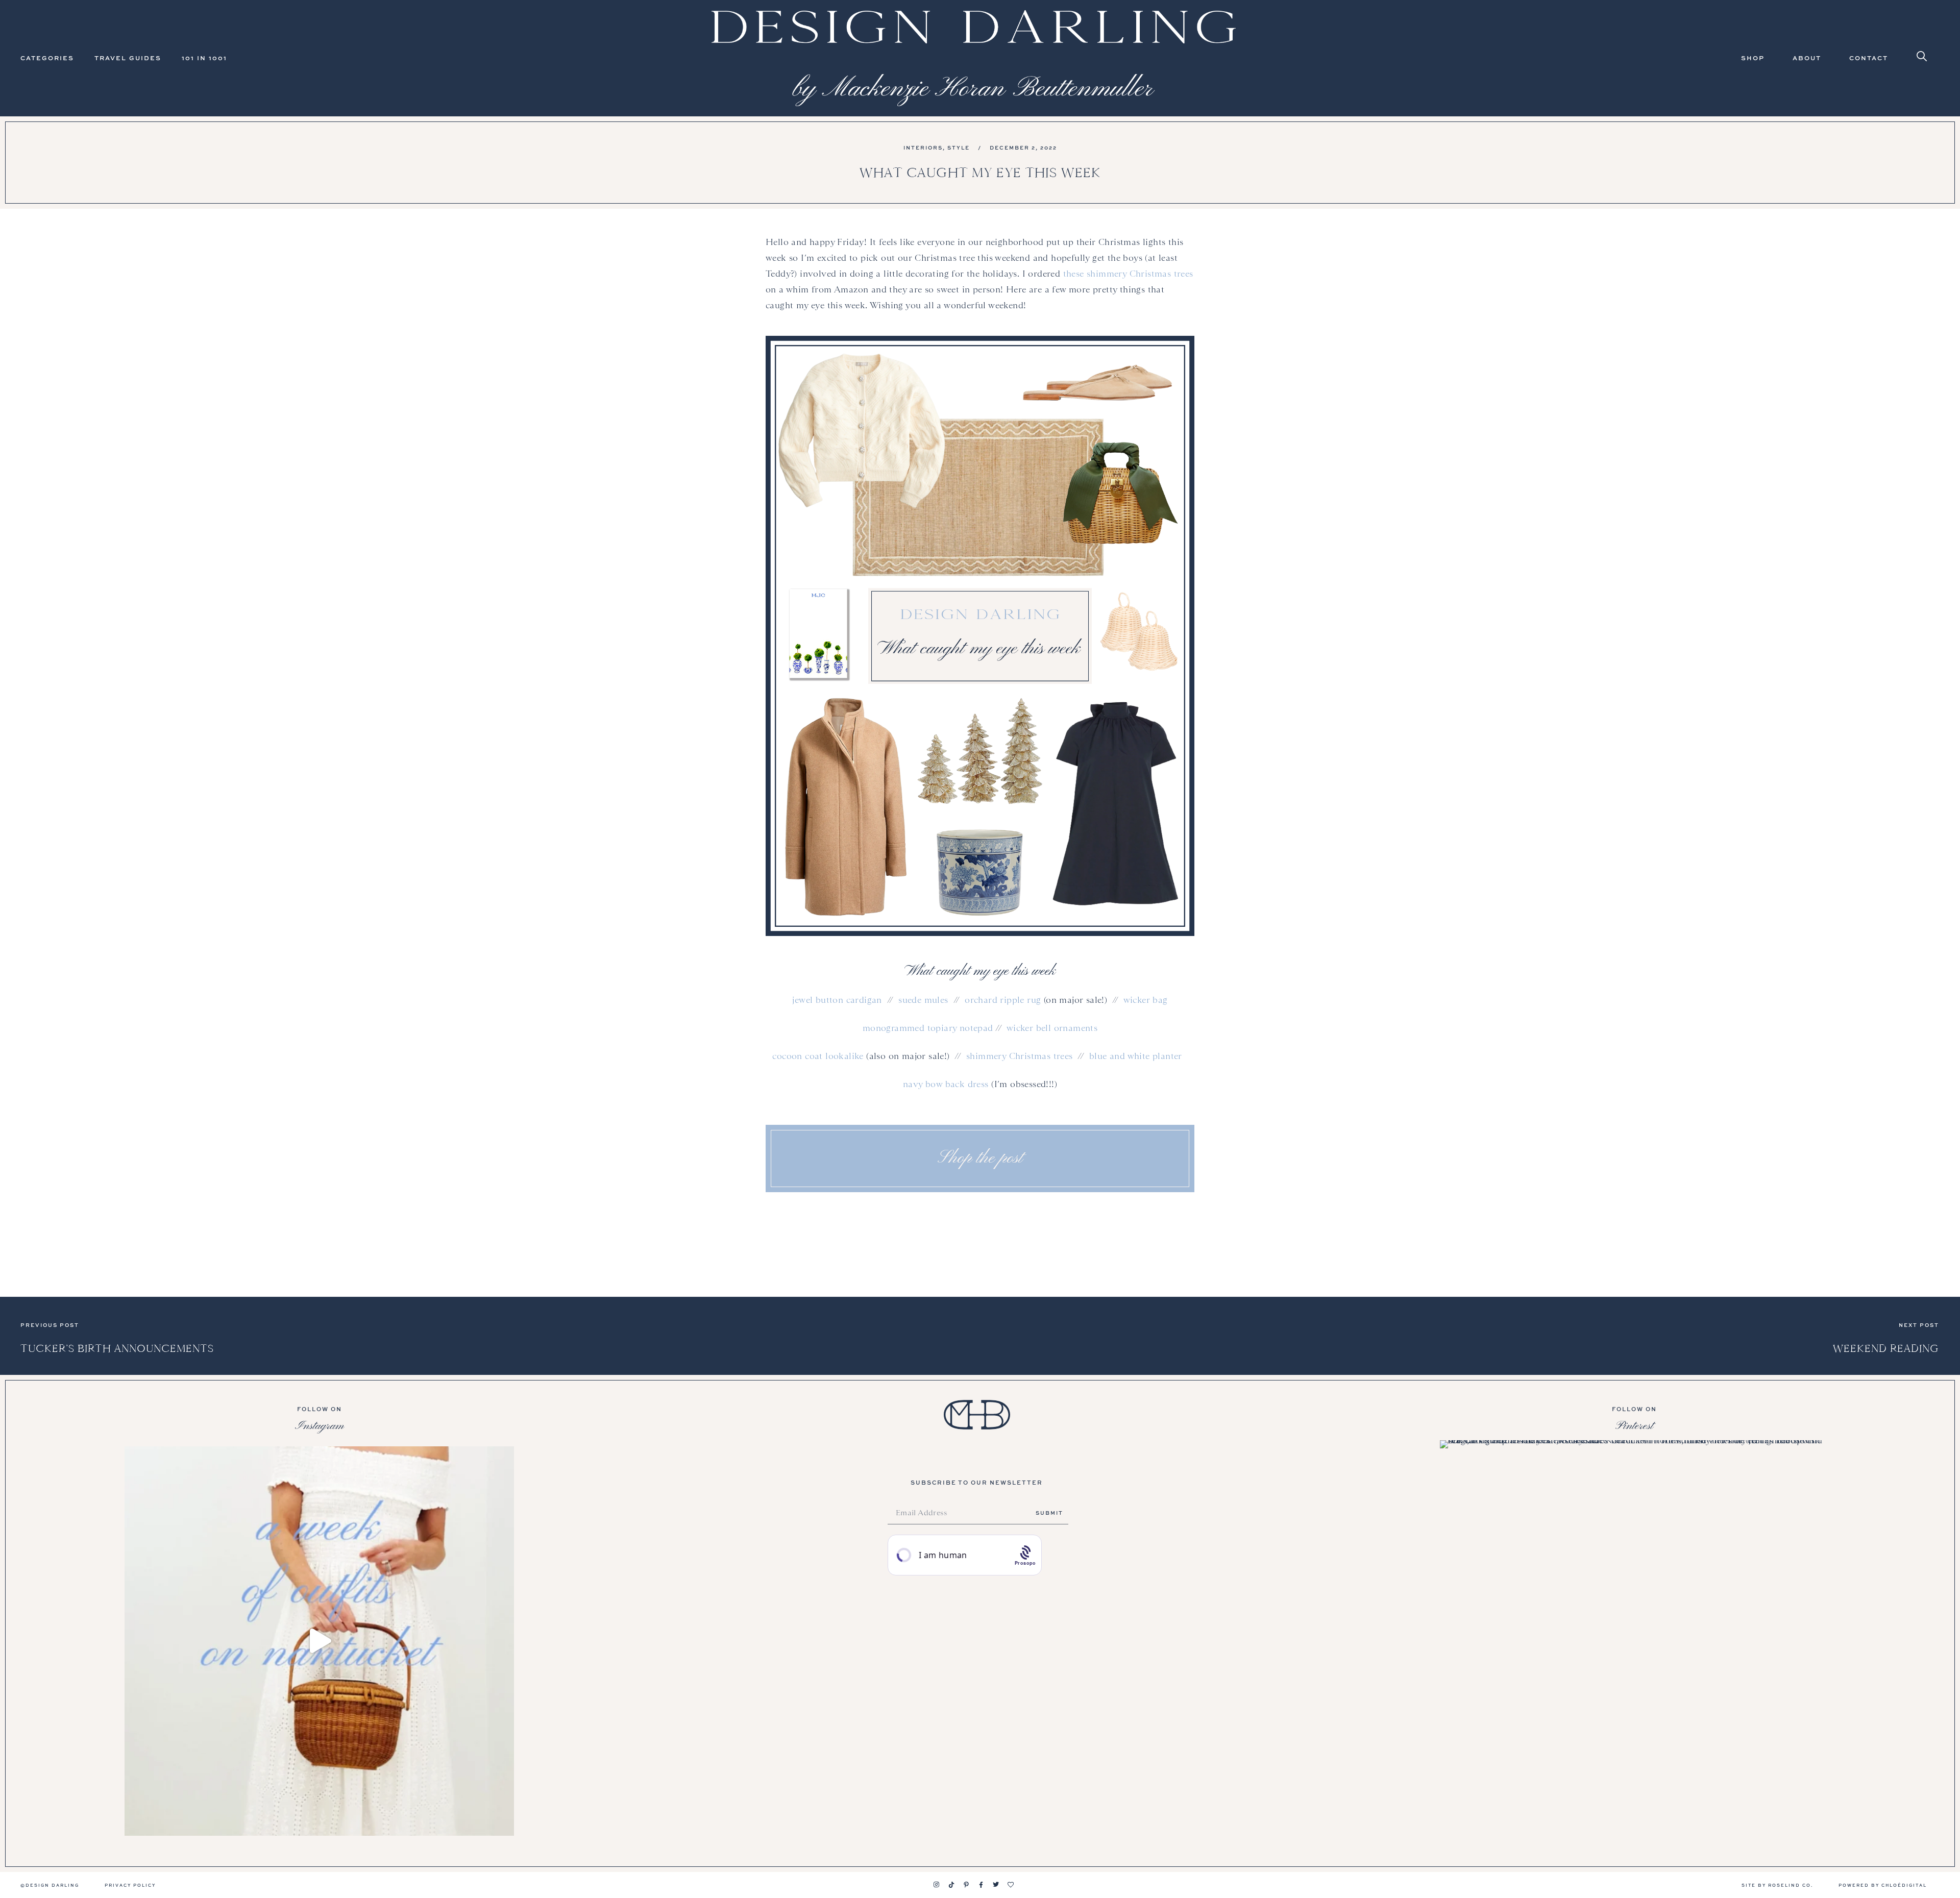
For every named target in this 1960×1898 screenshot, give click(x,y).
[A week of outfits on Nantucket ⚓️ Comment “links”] (319, 1641)
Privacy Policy (130, 1885)
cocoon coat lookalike (818, 1056)
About (1807, 58)
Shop (1753, 58)
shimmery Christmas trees (1020, 1056)
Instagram (320, 1426)
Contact (1869, 58)
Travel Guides (128, 58)
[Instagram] (937, 1885)
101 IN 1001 (204, 58)
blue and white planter (1136, 1056)
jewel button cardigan (837, 1000)
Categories (47, 58)
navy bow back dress (946, 1084)
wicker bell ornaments (1052, 1028)
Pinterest (1634, 1426)
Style (959, 147)
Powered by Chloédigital (1883, 1885)
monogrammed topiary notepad (928, 1028)
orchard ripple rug (1003, 1000)
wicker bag (1146, 1000)
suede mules (923, 1000)
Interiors (923, 147)
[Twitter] (996, 1885)
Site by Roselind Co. (1777, 1885)
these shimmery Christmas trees (1128, 274)
